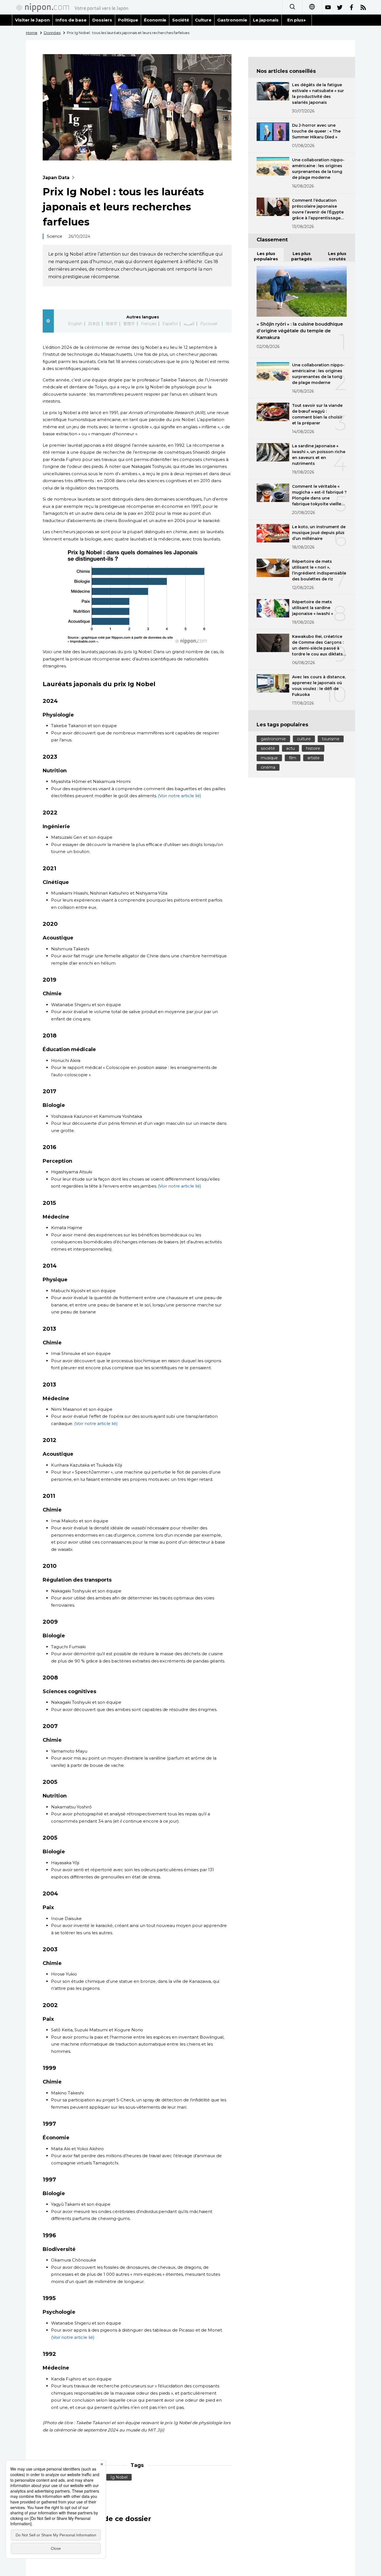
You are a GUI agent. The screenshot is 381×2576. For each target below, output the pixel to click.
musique (269, 758)
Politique (128, 20)
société (268, 748)
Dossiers (102, 20)
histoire (313, 748)
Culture (203, 20)
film (293, 758)
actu (290, 748)
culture (304, 739)
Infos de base (71, 20)
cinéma (268, 767)
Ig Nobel (119, 2477)
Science (55, 236)
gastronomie (273, 739)
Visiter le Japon (32, 20)
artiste (314, 758)
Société (181, 20)
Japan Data (56, 178)
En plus (295, 20)
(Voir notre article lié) (179, 796)
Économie (155, 20)
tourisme (331, 739)
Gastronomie (232, 20)
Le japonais (266, 20)
